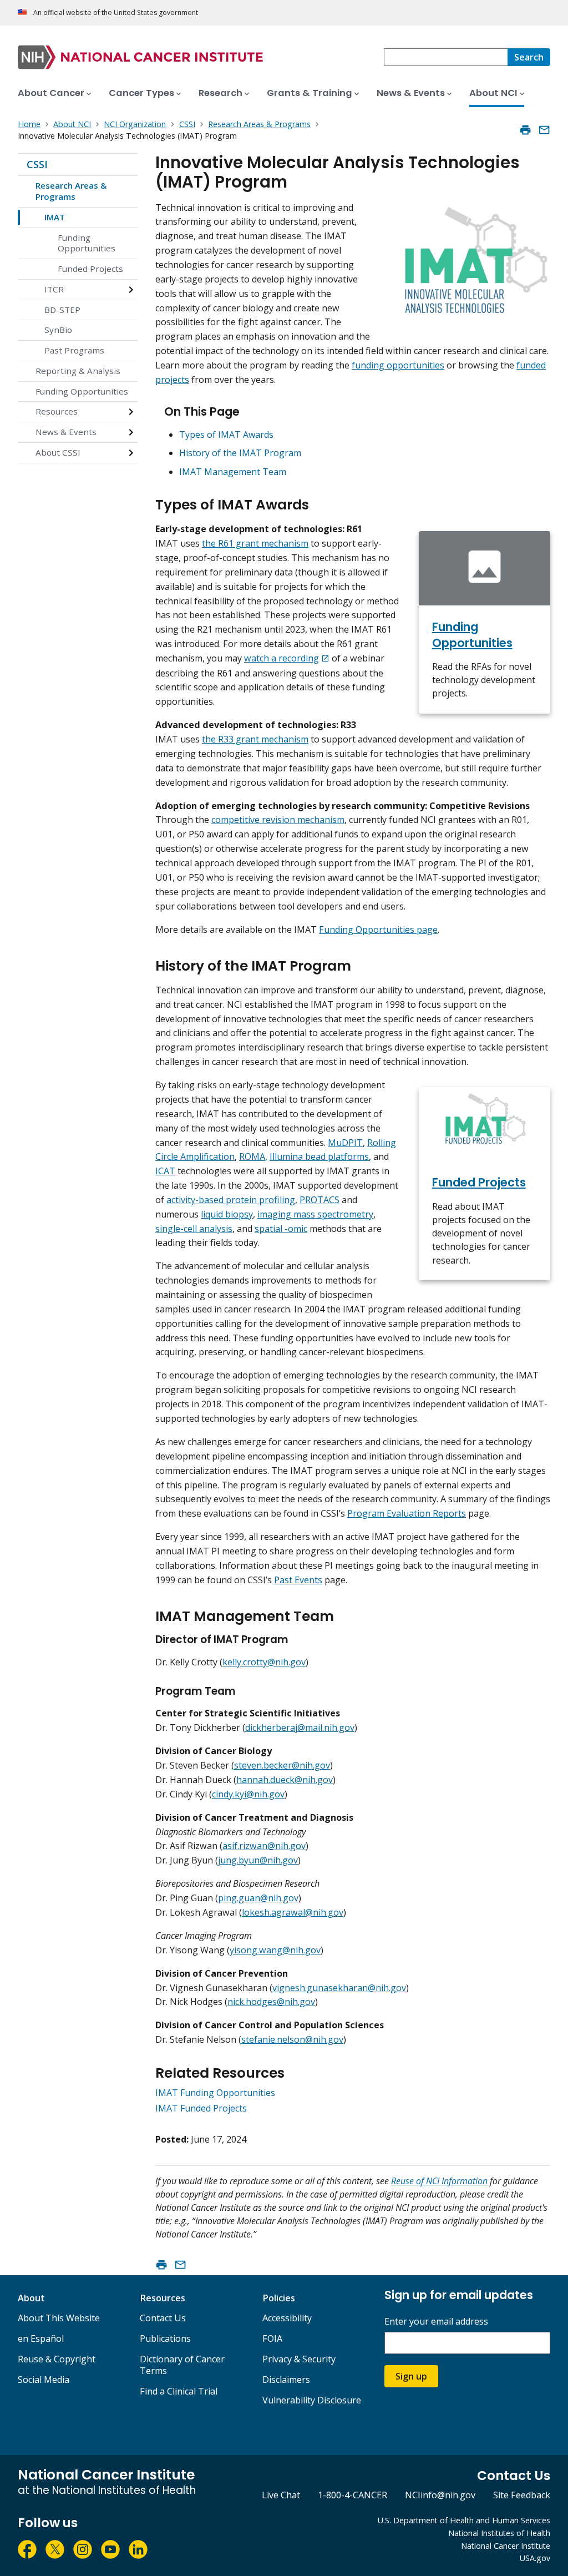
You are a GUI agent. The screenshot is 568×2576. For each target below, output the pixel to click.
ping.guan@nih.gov (258, 1898)
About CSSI (58, 452)
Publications (165, 2338)
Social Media (44, 2380)
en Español (41, 2338)
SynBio (58, 330)
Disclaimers (286, 2380)
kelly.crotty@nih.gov (264, 1662)
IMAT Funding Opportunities (215, 2093)
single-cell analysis (194, 1229)
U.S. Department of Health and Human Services (464, 2520)
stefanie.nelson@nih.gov (292, 2039)
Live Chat (281, 2495)
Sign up (411, 2376)
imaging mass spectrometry (315, 1214)
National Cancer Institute (506, 2546)
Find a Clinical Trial (179, 2391)
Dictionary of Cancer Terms (182, 2365)
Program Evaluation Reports (407, 1513)
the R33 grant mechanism (255, 739)
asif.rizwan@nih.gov (264, 1846)
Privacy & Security (299, 2359)
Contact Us (163, 2318)
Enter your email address (436, 2322)
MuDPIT (345, 1143)
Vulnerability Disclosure (312, 2400)
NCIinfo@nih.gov (440, 2495)
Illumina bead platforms (319, 1156)
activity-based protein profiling (231, 1200)
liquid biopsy (227, 1214)
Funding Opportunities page (378, 930)
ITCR (54, 289)
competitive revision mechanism (278, 820)
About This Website (59, 2318)
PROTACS (319, 1200)
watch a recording (282, 658)
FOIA (272, 2338)
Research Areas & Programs (71, 191)
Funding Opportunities (87, 243)
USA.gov (535, 2558)
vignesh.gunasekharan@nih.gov (339, 1988)
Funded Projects (90, 269)
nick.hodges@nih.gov (271, 2002)
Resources (57, 411)
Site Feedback (522, 2495)
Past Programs (74, 350)
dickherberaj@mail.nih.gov (300, 1728)
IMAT (55, 217)
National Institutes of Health (499, 2533)
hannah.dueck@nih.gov (285, 1780)
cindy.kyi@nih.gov (248, 1794)
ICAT (165, 1171)
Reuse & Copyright (57, 2359)
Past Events (298, 1580)
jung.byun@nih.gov (258, 1860)
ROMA (252, 1156)
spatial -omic (281, 1229)
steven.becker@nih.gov (282, 1765)
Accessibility (287, 2318)
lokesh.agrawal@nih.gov (293, 1912)
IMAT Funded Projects (201, 2108)
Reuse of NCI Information (439, 2181)
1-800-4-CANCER (353, 2495)
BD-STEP (62, 310)
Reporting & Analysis (78, 371)
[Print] (525, 130)
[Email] (544, 130)
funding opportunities (398, 365)
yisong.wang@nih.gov (275, 1950)
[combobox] (446, 57)
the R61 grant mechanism (255, 543)
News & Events (66, 432)
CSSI (37, 164)
